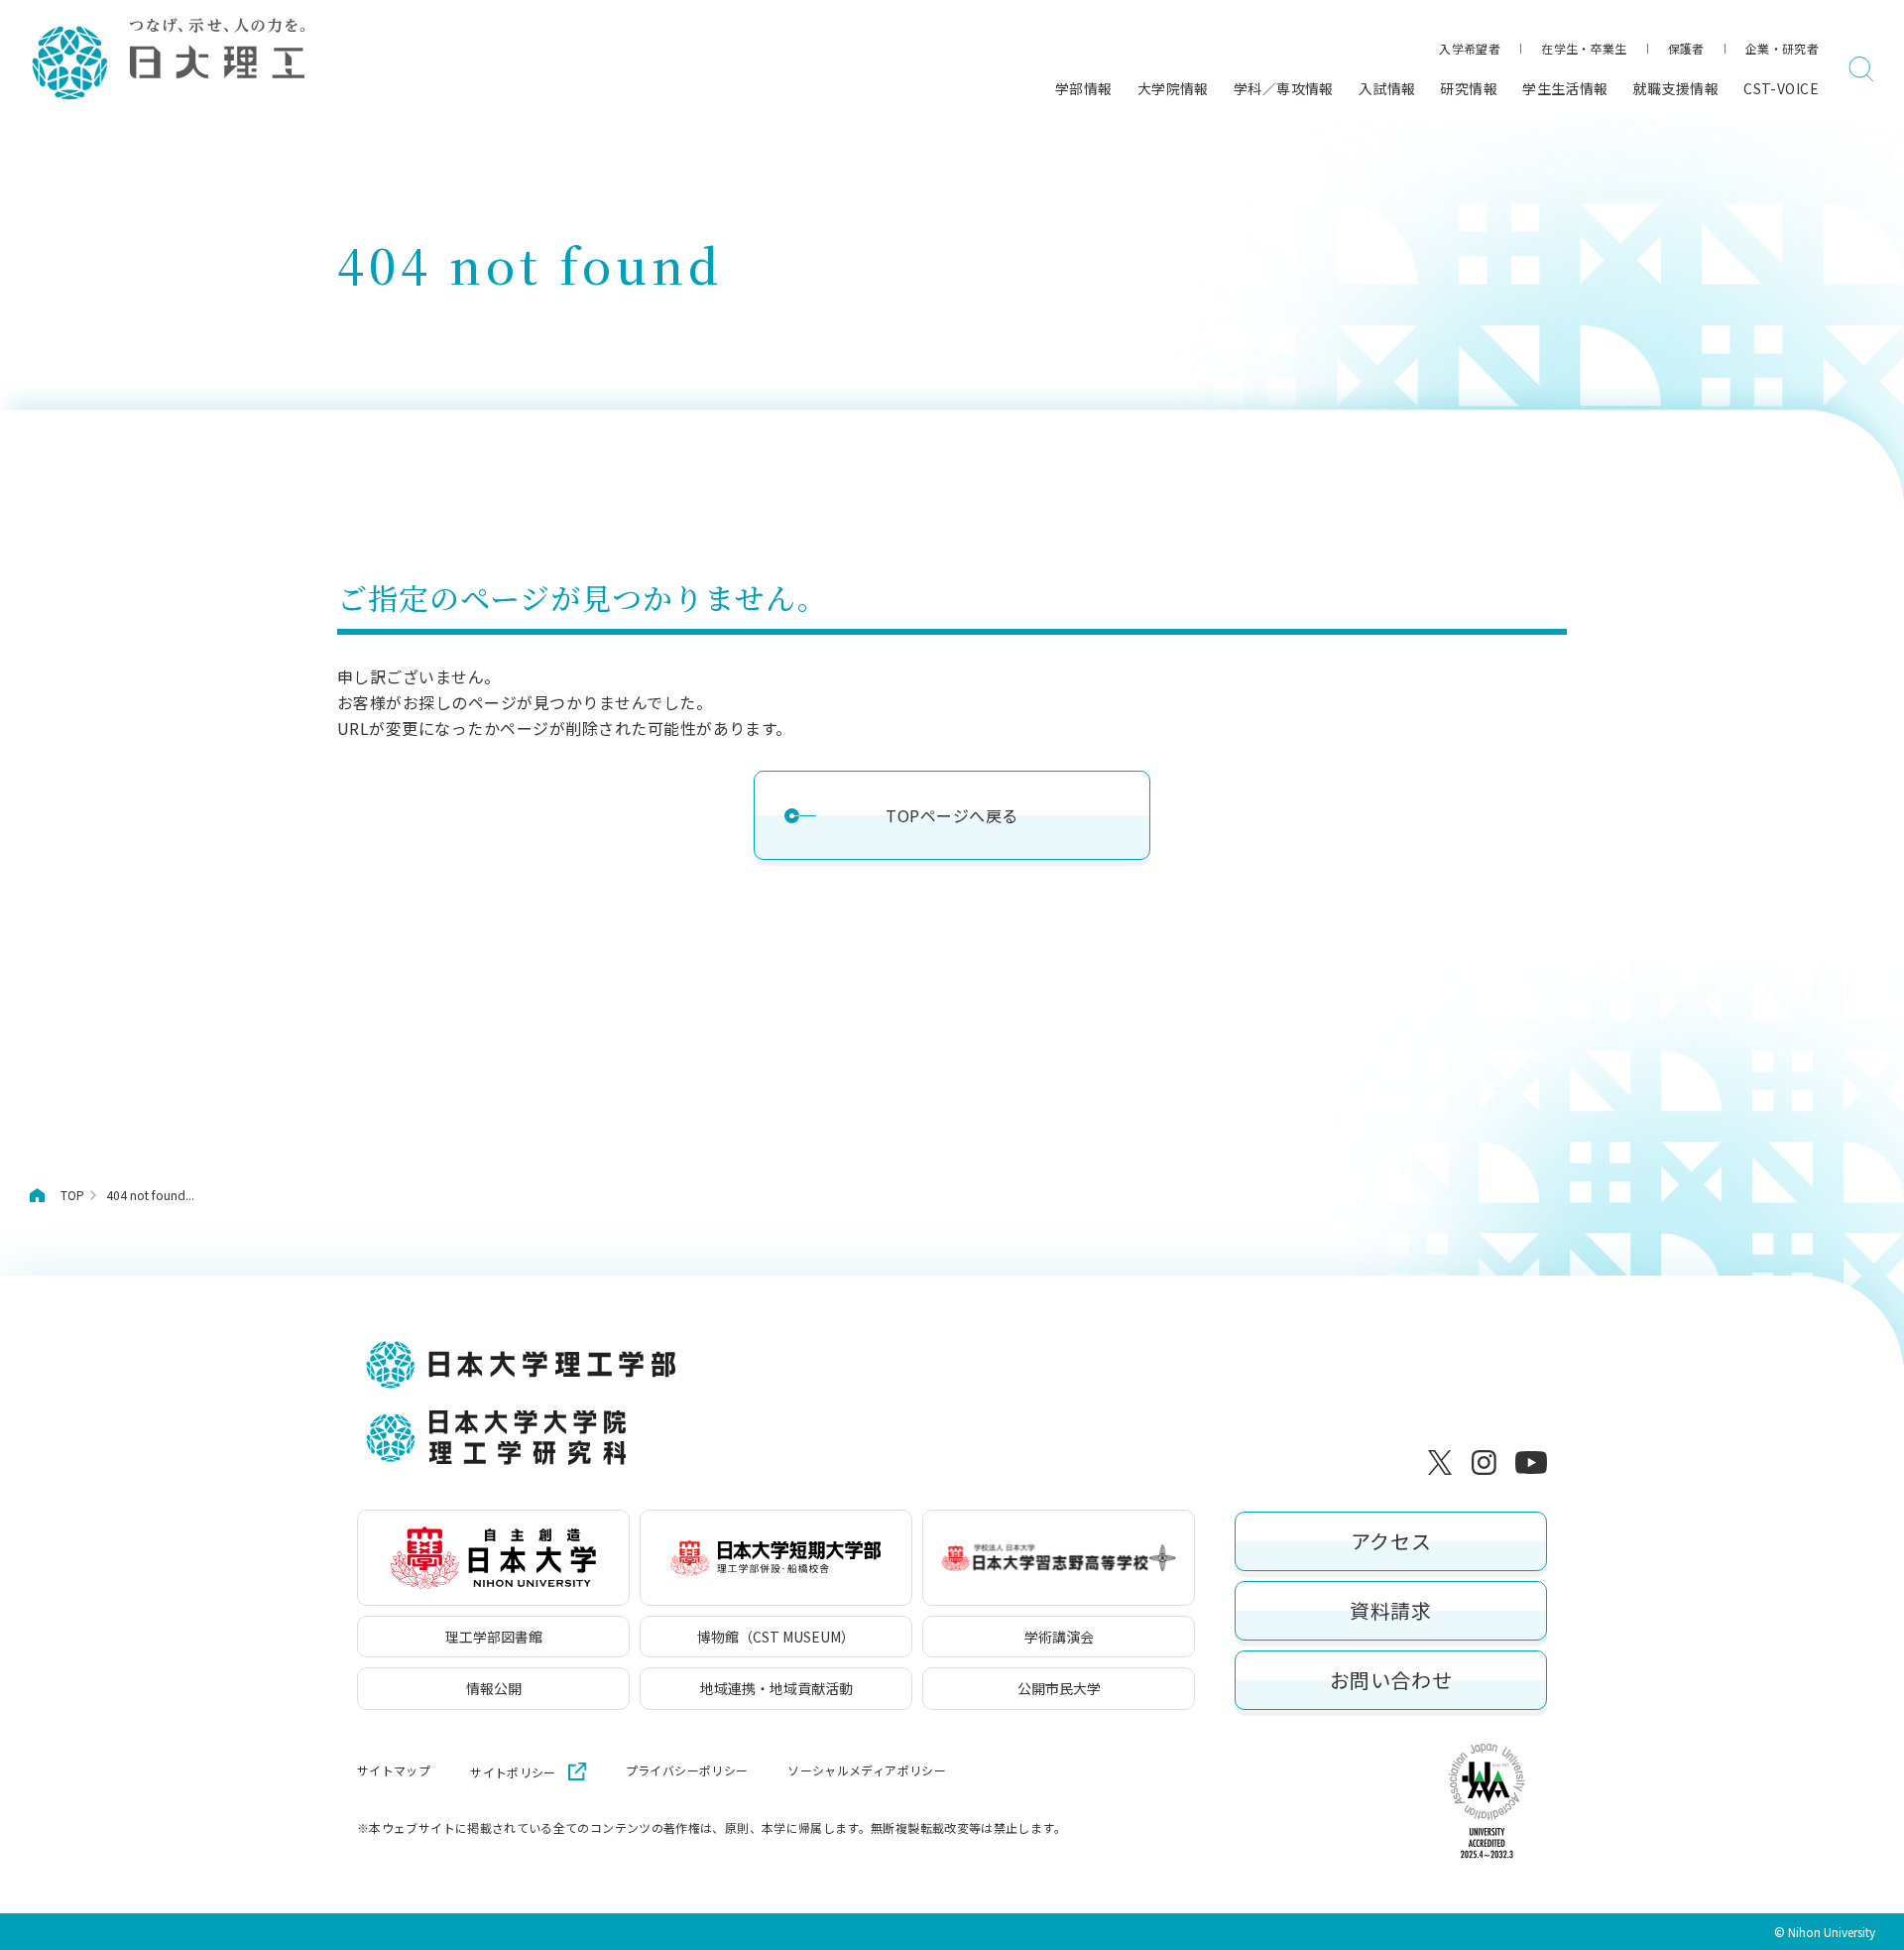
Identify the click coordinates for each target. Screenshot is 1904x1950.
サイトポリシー (513, 1772)
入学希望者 (1470, 48)
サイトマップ (394, 1770)
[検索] (1861, 69)
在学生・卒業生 (1584, 48)
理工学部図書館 (494, 1637)
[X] (1444, 1462)
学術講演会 (1059, 1637)
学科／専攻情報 (1284, 88)
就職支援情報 (1676, 88)
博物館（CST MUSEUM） (776, 1637)
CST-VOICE (1781, 88)
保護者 (1686, 48)
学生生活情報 (1565, 88)
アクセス (1391, 1541)
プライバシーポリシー (687, 1770)
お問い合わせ (1391, 1680)
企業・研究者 (1782, 48)
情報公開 (494, 1688)
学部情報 (1084, 88)
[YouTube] (1531, 1462)
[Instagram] (1487, 1462)
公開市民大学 (1059, 1688)
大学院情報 (1173, 88)
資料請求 (1390, 1610)
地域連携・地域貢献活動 (776, 1688)
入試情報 (1387, 88)
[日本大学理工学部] (167, 60)
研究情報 (1469, 88)
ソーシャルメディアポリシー (867, 1770)
